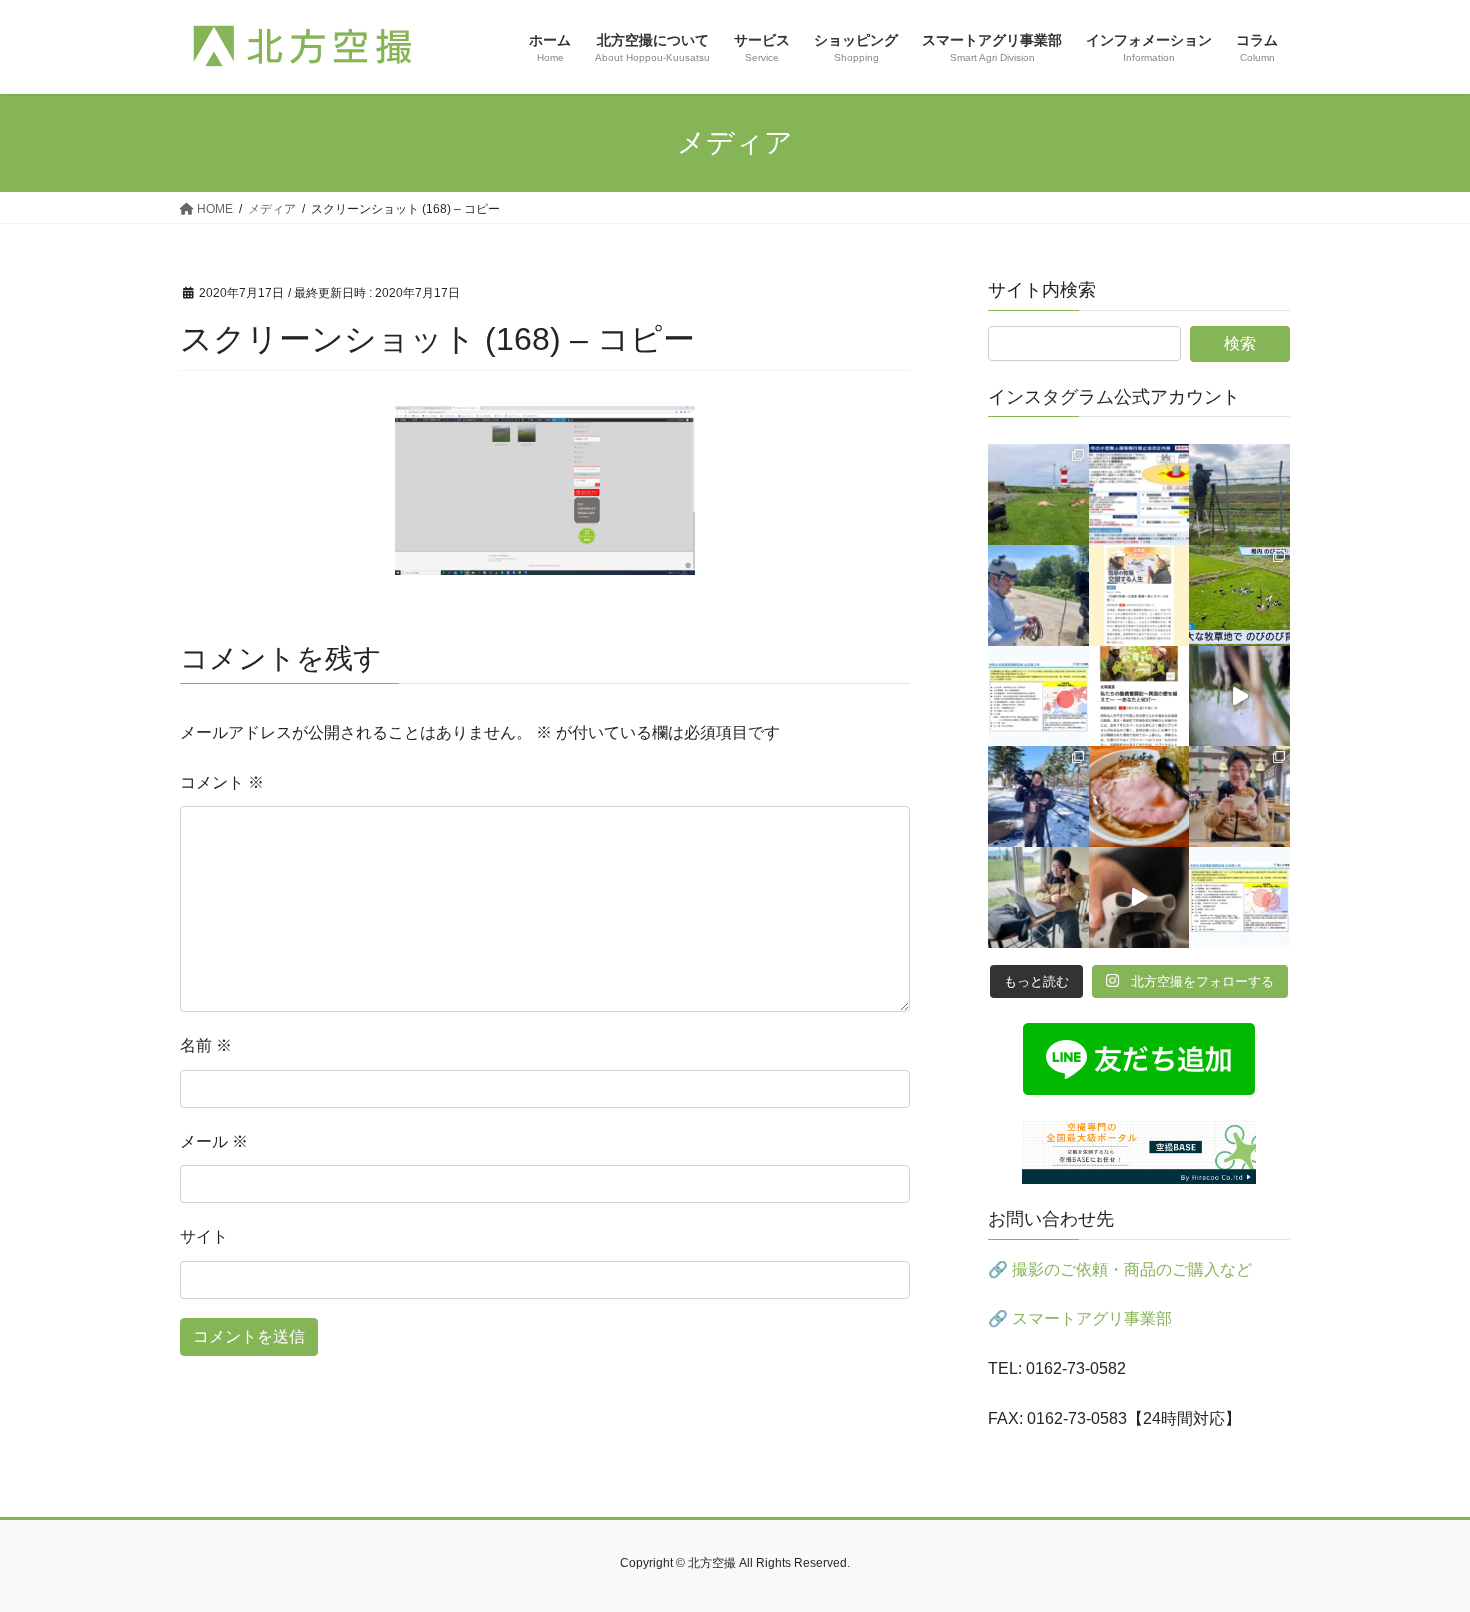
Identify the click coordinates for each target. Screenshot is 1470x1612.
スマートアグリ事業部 (1092, 1318)
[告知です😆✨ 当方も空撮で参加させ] (1139, 696)
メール (214, 1141)
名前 (206, 1045)
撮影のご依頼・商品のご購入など (1132, 1269)
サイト (204, 1236)
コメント (222, 782)
